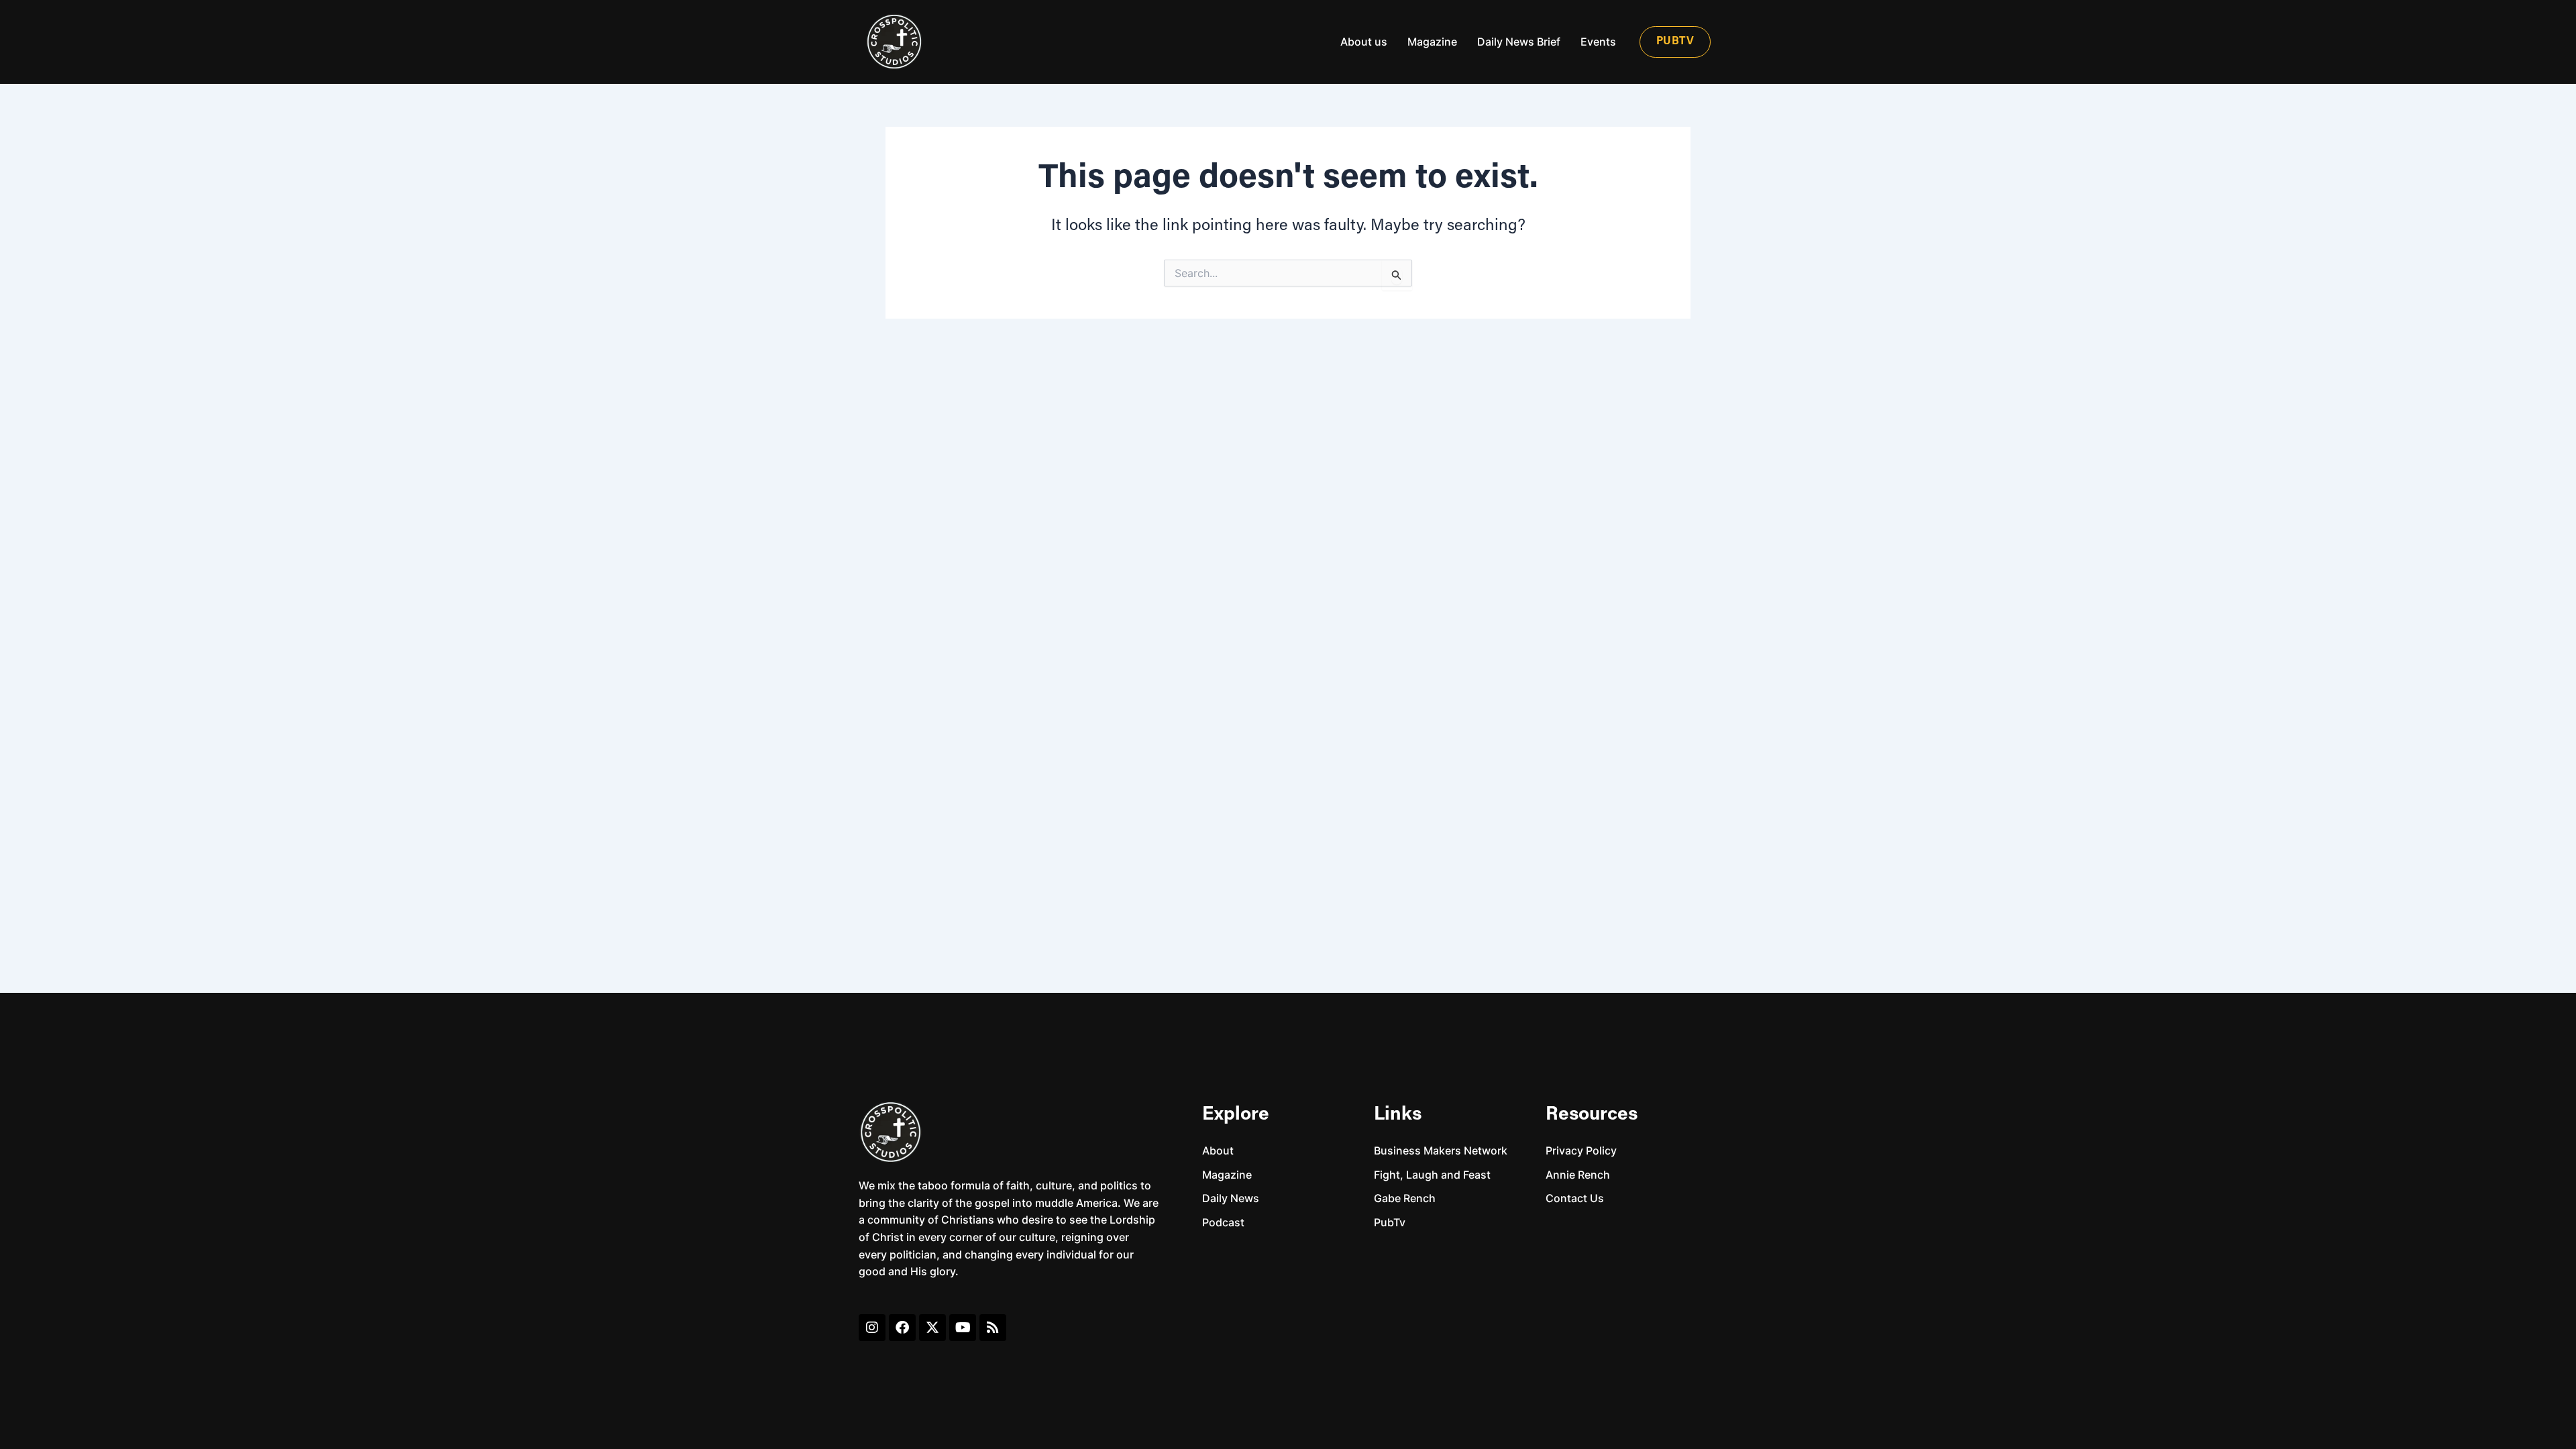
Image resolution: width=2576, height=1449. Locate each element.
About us (1364, 42)
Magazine (1432, 42)
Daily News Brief (1519, 42)
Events (1598, 42)
